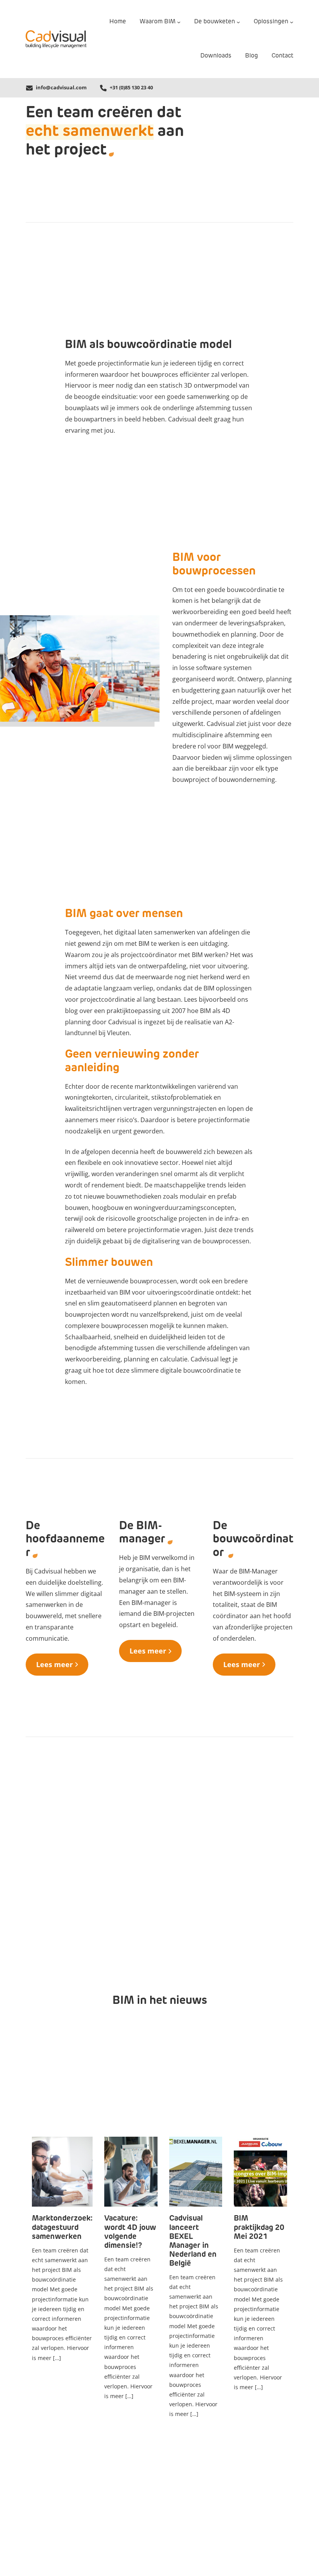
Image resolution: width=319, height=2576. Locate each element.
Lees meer (54, 1664)
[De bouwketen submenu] (238, 22)
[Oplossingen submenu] (292, 22)
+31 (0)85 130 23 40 (131, 87)
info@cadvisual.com (61, 87)
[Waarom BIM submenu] (179, 22)
